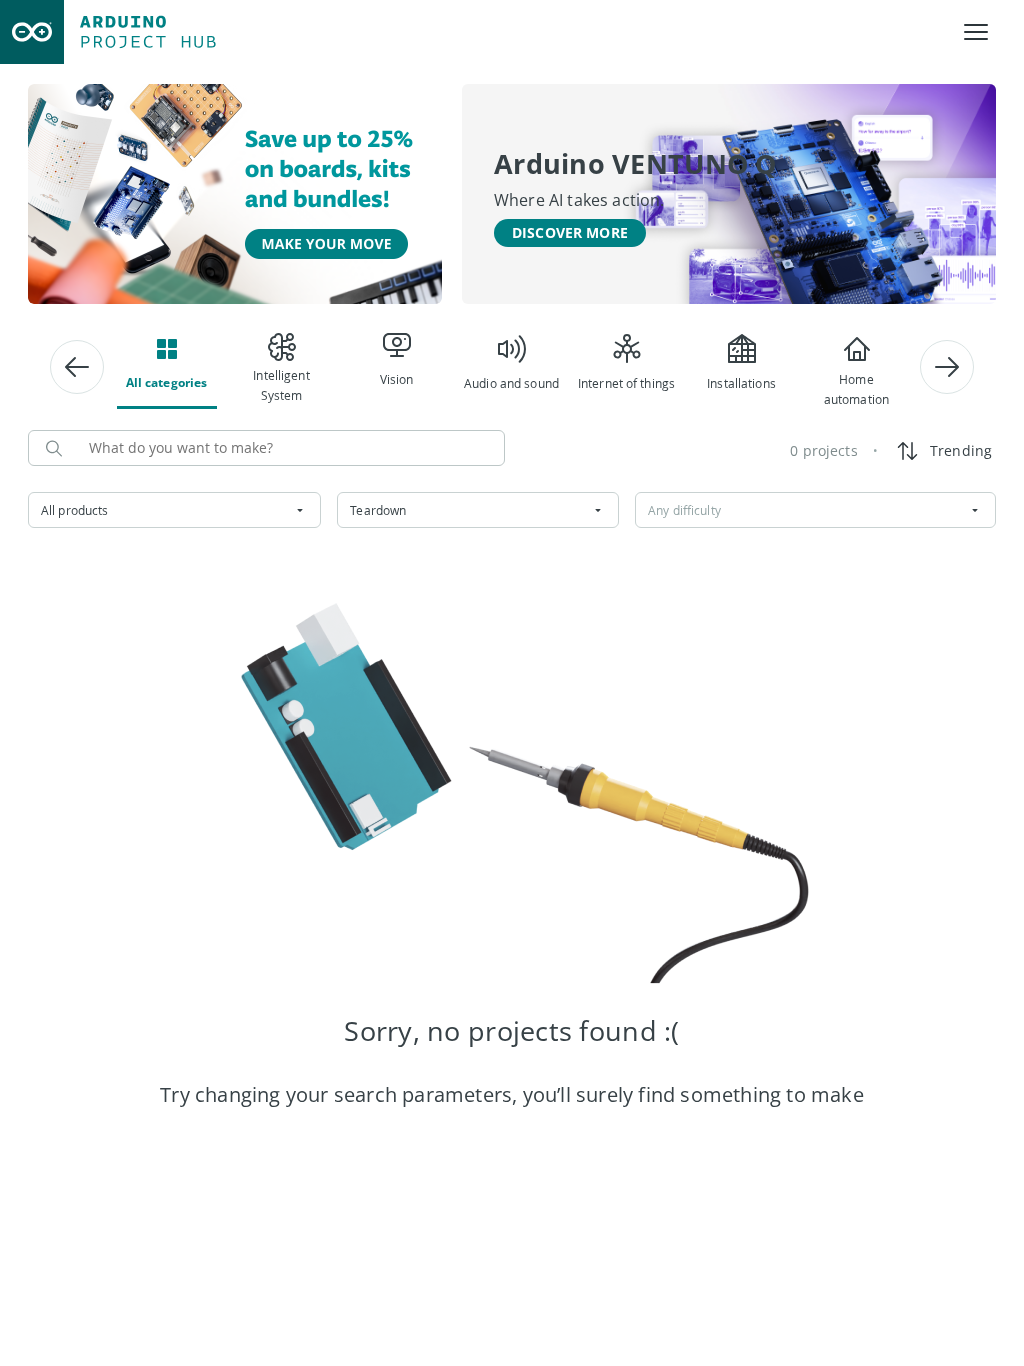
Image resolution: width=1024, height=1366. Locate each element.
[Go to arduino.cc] (32, 32)
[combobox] (174, 510)
